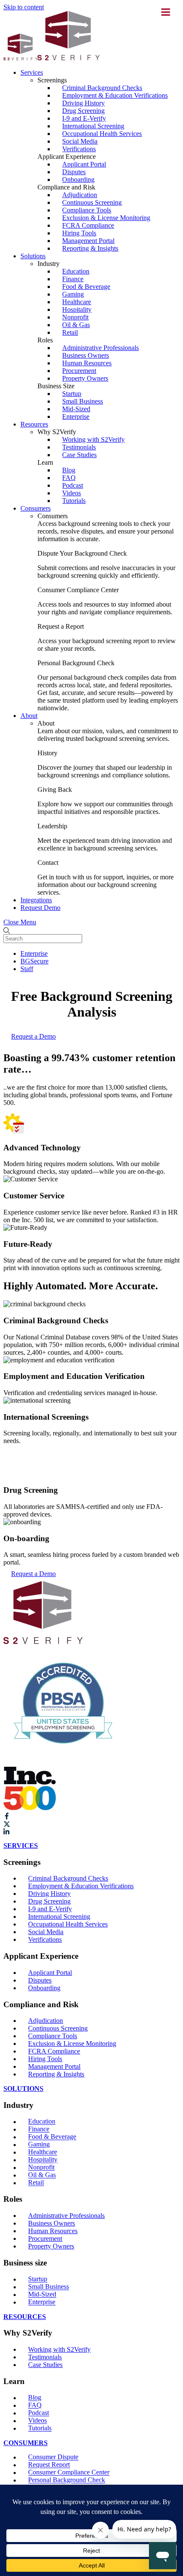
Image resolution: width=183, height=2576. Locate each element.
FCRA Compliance (88, 225)
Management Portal (88, 241)
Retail (70, 332)
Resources (34, 424)
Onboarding (78, 179)
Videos (71, 493)
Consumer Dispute (53, 2457)
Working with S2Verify (93, 439)
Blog (69, 470)
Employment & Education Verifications (115, 95)
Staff (27, 969)
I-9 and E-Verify (84, 118)
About (29, 716)
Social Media (80, 141)
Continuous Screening (92, 202)
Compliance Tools (87, 210)
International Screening (93, 126)
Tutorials (74, 501)
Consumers (36, 508)
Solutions (33, 256)
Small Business (83, 401)
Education (76, 271)
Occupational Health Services (102, 134)
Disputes (74, 172)
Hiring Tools (79, 233)
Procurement (79, 371)
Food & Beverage (86, 287)
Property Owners (85, 378)
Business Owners (86, 355)
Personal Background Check (67, 2480)
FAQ (69, 478)
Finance (73, 279)
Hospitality (77, 309)
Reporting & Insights (90, 248)
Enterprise (76, 417)
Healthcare (77, 302)
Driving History (83, 103)
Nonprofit (75, 317)
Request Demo (40, 908)
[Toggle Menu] (166, 12)
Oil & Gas (76, 325)
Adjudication (80, 195)
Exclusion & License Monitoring (106, 218)
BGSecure (34, 961)
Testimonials (79, 447)
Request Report (49, 2465)
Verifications (79, 149)
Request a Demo (33, 1036)
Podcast (73, 485)
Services (32, 72)
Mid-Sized (76, 409)
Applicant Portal (84, 164)
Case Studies (79, 455)
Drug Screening (83, 111)
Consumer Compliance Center (69, 2473)
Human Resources (87, 363)
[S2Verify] (51, 58)
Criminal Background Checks (102, 88)
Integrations (36, 900)
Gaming (73, 294)
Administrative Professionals (100, 348)
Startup (72, 394)
